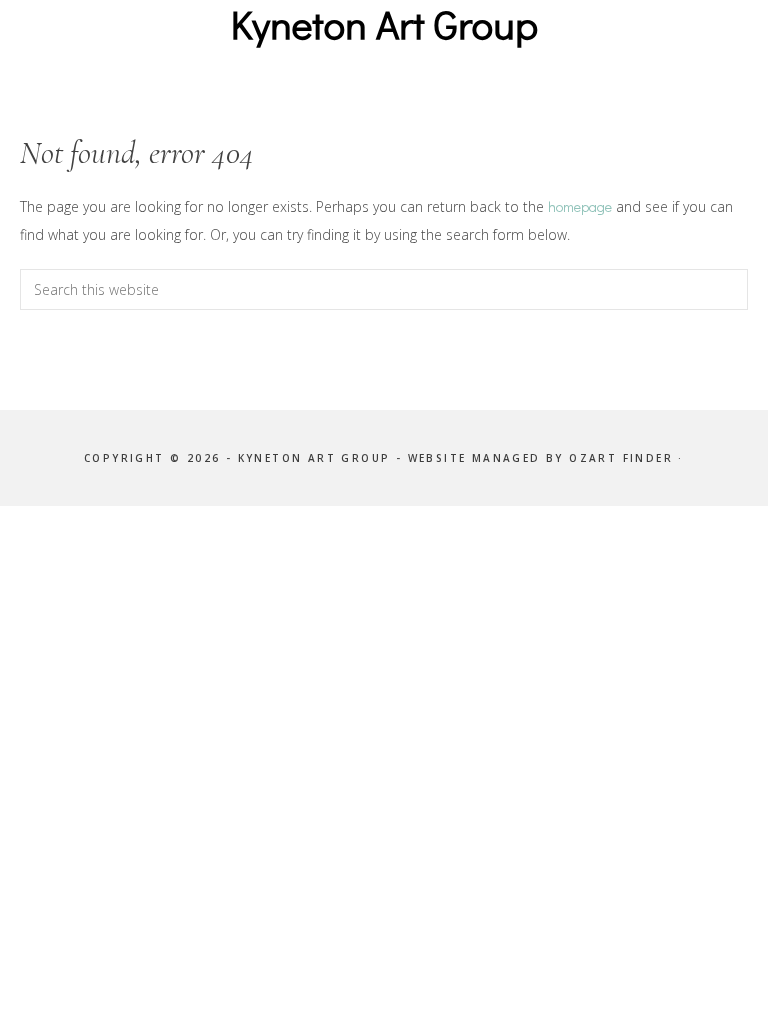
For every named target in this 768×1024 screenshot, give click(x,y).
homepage (580, 206)
